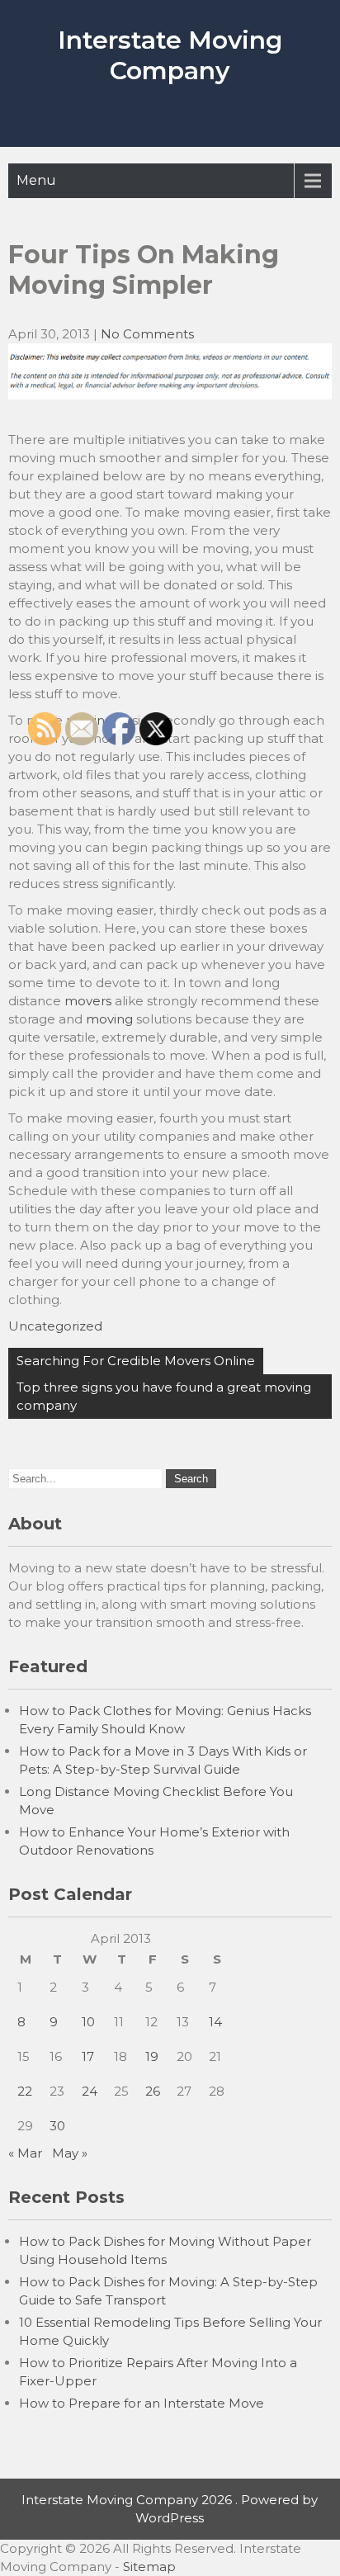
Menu (36, 180)
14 (215, 2022)
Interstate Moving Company (170, 55)
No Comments (147, 334)
